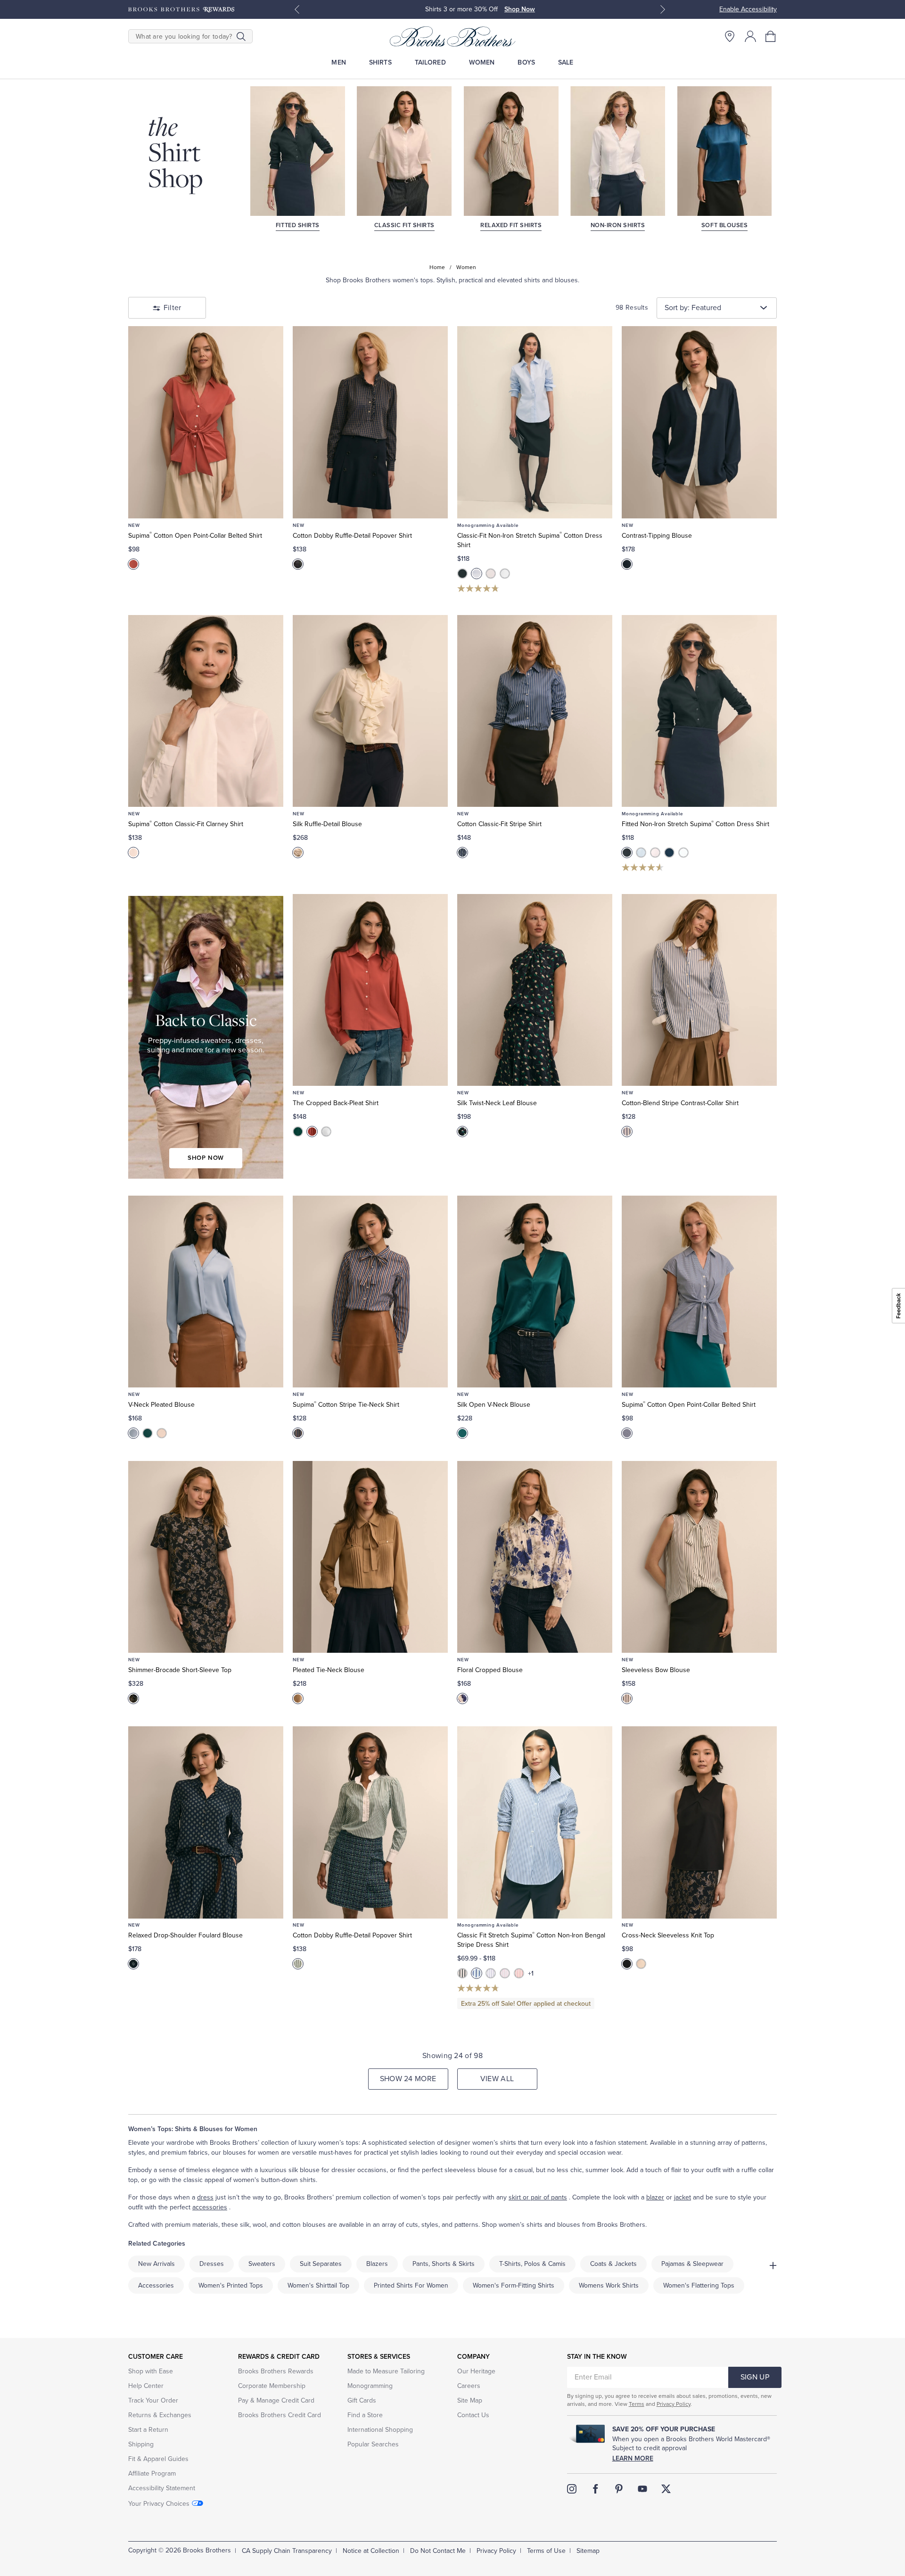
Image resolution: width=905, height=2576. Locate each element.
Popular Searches (373, 2444)
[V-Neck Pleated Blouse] (206, 1292)
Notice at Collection (371, 2551)
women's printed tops (231, 2285)
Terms (637, 2404)
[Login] (750, 36)
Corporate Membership (272, 2386)
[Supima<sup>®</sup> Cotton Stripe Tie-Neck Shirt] (370, 1292)
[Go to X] (666, 2489)
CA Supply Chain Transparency (287, 2551)
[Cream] (298, 853)
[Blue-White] (627, 1433)
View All (497, 2079)
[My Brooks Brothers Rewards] (181, 9)
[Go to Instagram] (572, 2489)
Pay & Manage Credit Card (276, 2400)
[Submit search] (241, 36)
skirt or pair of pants (538, 2197)
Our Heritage (476, 2371)
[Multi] (133, 1698)
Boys (526, 62)
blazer (655, 2197)
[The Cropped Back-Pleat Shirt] (370, 990)
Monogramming (370, 2386)
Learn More (633, 2458)
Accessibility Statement (162, 2488)
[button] (771, 36)
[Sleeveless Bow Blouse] (699, 1557)
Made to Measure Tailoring (386, 2371)
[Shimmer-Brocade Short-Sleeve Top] (206, 1557)
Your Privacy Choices (159, 2504)
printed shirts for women (411, 2285)
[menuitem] (339, 62)
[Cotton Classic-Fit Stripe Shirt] (535, 711)
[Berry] (133, 564)
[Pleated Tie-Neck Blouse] (370, 1557)
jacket (683, 2197)
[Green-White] (298, 1964)
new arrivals (156, 2264)
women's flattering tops (699, 2285)
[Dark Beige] (298, 1698)
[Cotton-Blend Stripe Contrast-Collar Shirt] (699, 990)
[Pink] (491, 574)
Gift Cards (362, 2400)
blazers (377, 2264)
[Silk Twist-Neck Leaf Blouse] (535, 990)
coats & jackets (613, 2264)
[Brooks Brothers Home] (452, 36)
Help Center (146, 2386)
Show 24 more (408, 2079)
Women (482, 62)
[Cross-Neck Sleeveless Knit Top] (699, 1822)
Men (338, 62)
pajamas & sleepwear (692, 2264)
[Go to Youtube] (642, 2489)
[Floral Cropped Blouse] (535, 1557)
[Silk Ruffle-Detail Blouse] (370, 711)
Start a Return (148, 2430)
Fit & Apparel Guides (158, 2459)
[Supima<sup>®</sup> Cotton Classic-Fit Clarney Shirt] (206, 711)
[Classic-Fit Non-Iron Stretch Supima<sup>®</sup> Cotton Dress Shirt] (535, 422)
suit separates (321, 2264)
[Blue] (133, 1433)
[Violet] (491, 1973)
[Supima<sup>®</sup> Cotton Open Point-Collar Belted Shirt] (206, 422)
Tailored (430, 62)
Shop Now (520, 9)
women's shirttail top (318, 2285)
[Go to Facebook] (595, 2489)
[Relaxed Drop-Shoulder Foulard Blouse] (206, 1822)
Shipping (141, 2444)
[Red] (519, 1973)
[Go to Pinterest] (619, 2489)
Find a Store (365, 2415)
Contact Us (473, 2415)
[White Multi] (627, 1698)
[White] (505, 574)
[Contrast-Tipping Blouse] (699, 422)
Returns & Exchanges (160, 2415)
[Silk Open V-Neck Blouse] (535, 1292)
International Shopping (380, 2430)
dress (205, 2197)
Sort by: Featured (693, 308)
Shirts (380, 62)
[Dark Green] (148, 1433)
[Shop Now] (206, 1037)
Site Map (470, 2400)
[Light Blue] (477, 574)
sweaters (262, 2264)
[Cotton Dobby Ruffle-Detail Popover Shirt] (370, 422)
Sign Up (755, 2377)
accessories (210, 2207)
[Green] (298, 1132)
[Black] (462, 574)
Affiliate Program (152, 2473)
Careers (469, 2386)
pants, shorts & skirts (444, 2264)
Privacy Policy (674, 2404)
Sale (566, 62)
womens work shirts (609, 2285)
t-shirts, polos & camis (532, 2264)
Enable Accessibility (748, 9)
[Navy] (627, 564)
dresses (212, 2264)
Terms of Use (546, 2551)
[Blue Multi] (462, 853)
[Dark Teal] (462, 1433)
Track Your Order (153, 2400)
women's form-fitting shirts (514, 2285)
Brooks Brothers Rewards (276, 2371)
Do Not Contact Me (438, 2551)
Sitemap (588, 2551)
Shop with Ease (151, 2371)
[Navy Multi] (298, 564)
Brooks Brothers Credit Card (280, 2415)
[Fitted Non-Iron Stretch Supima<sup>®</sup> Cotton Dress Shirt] (699, 711)
